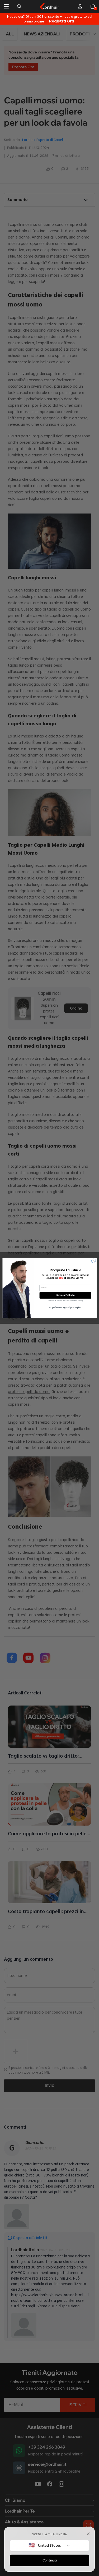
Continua (50, 2560)
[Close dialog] (93, 1261)
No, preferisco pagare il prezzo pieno (65, 1307)
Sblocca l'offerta (65, 1295)
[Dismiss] (88, 2534)
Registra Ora (62, 21)
